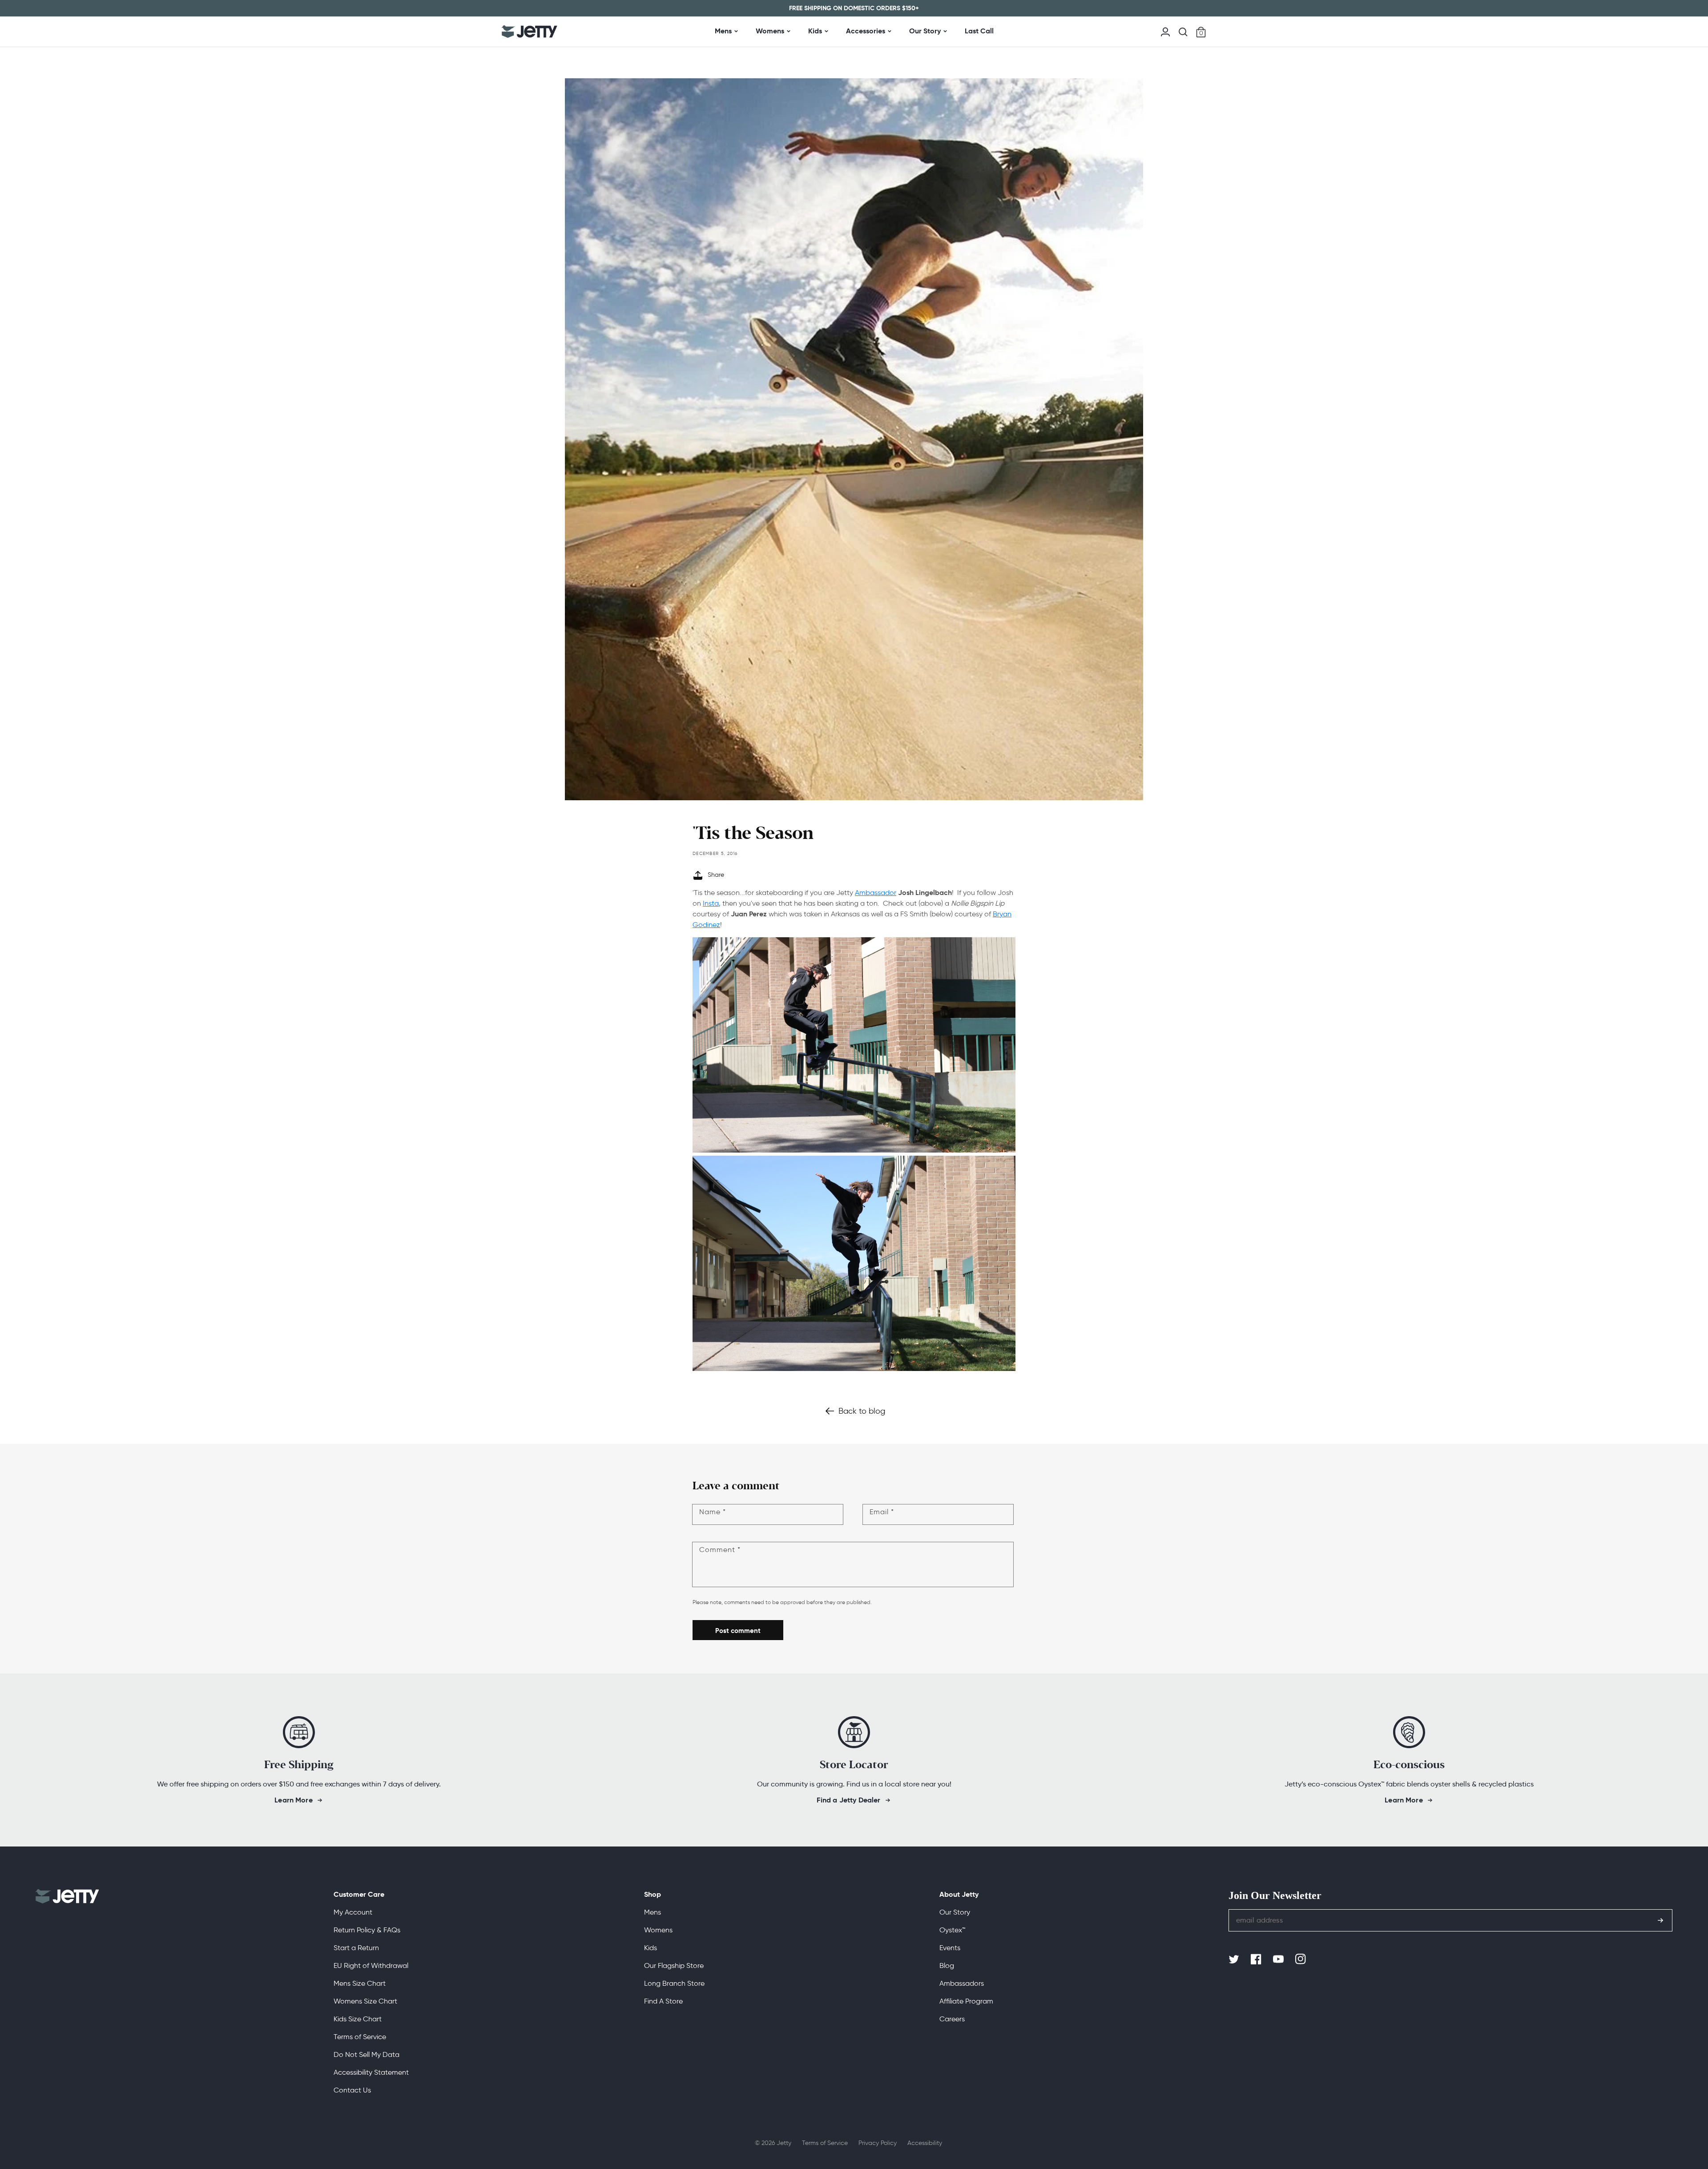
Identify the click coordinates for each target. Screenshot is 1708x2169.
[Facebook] (1257, 1959)
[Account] (1165, 31)
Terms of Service (360, 2037)
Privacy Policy (878, 2143)
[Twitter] (1235, 1959)
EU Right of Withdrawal (371, 1965)
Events (950, 1948)
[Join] (1660, 1920)
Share (716, 875)
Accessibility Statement (371, 2072)
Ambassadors (962, 1983)
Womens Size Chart (365, 2001)
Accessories (866, 31)
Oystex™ (952, 1930)
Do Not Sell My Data (367, 2054)
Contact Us (352, 2090)
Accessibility (925, 2143)
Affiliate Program (966, 2001)
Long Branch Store (674, 1983)
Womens (770, 31)
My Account (353, 1912)
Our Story (925, 31)
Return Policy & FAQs (367, 1930)
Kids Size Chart (358, 2019)
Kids (815, 31)
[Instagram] (1301, 1959)
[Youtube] (1279, 1959)
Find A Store (663, 2001)
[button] (1183, 32)
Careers (952, 2019)
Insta (711, 903)
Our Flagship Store (674, 1965)
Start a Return (356, 1948)
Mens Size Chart (360, 1983)
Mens (723, 31)
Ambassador (876, 893)
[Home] (530, 32)
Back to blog (862, 1411)
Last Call (979, 31)
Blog (947, 1965)
